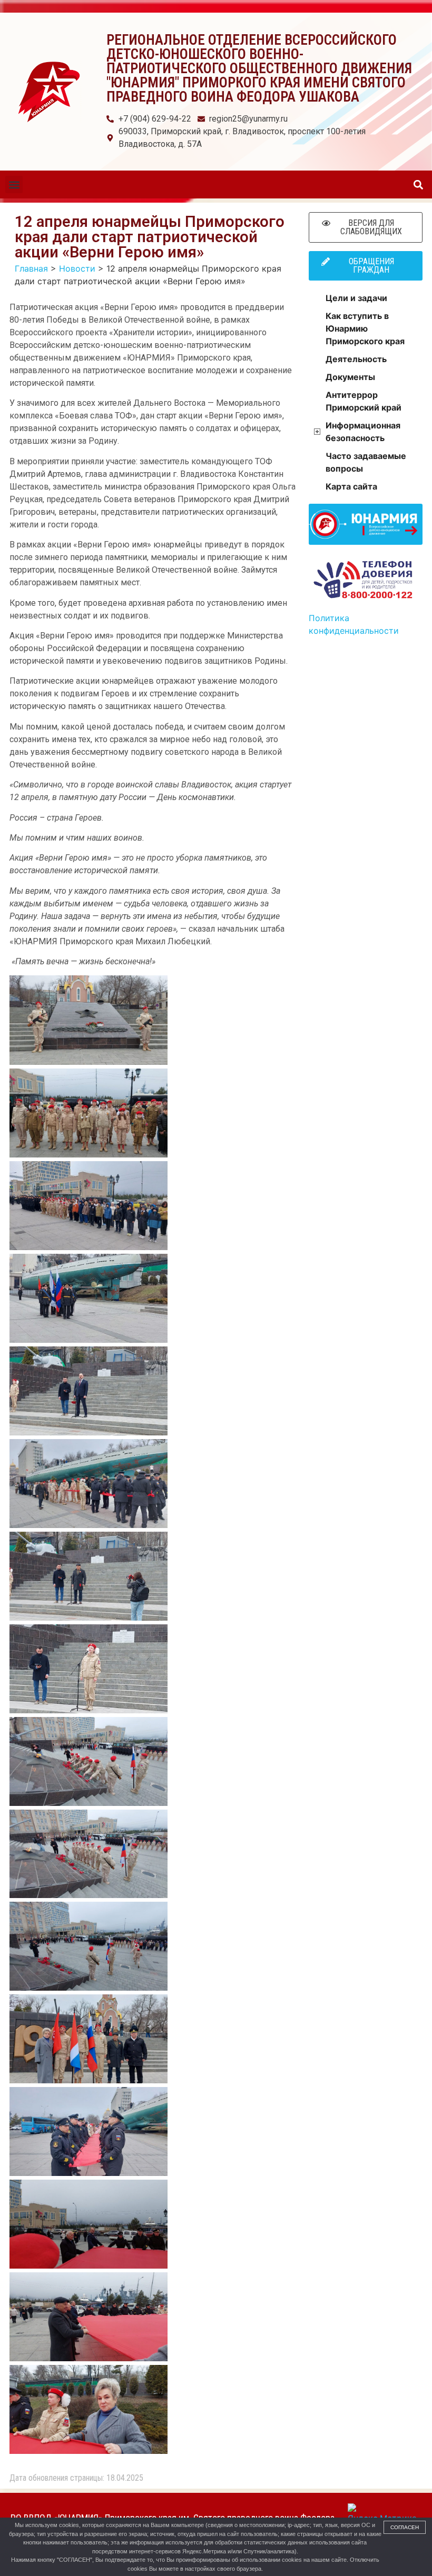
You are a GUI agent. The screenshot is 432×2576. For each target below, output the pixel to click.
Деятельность (356, 359)
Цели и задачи (356, 298)
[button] (14, 184)
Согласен (405, 2527)
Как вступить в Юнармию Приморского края (365, 328)
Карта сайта (351, 486)
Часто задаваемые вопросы (366, 462)
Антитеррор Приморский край (364, 401)
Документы (350, 377)
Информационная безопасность (363, 432)
